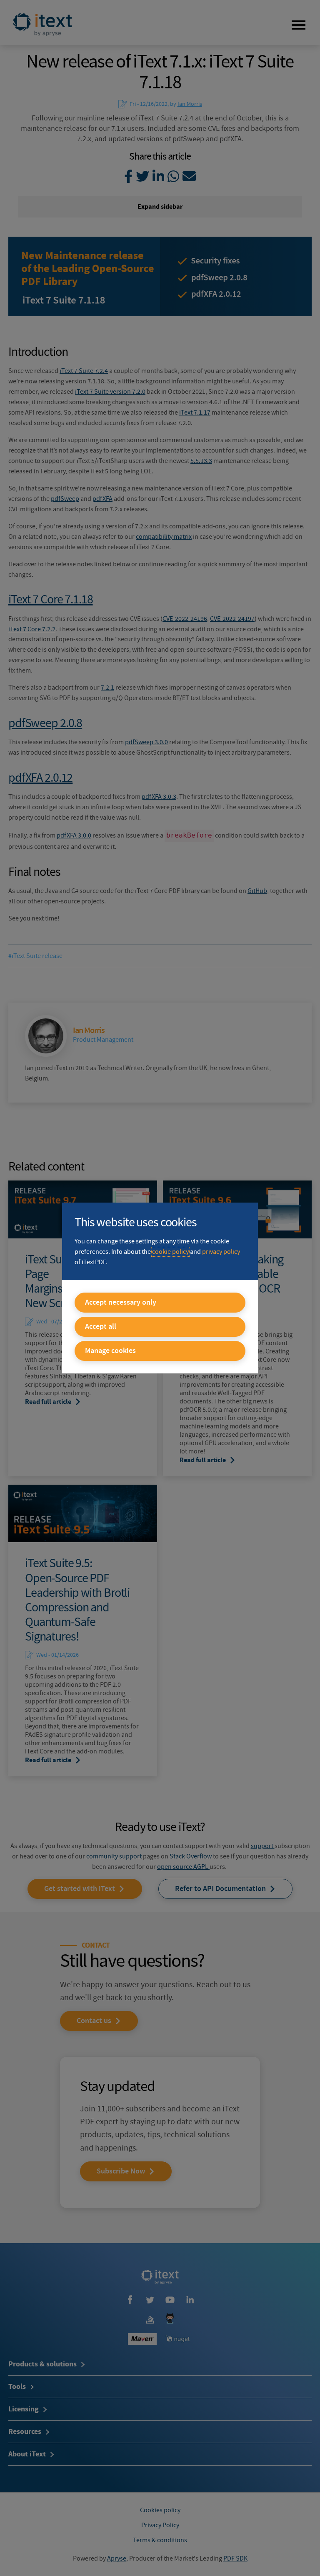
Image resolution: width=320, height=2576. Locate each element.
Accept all (101, 1327)
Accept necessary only (121, 1303)
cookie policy (170, 1252)
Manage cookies (110, 1351)
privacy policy (221, 1252)
